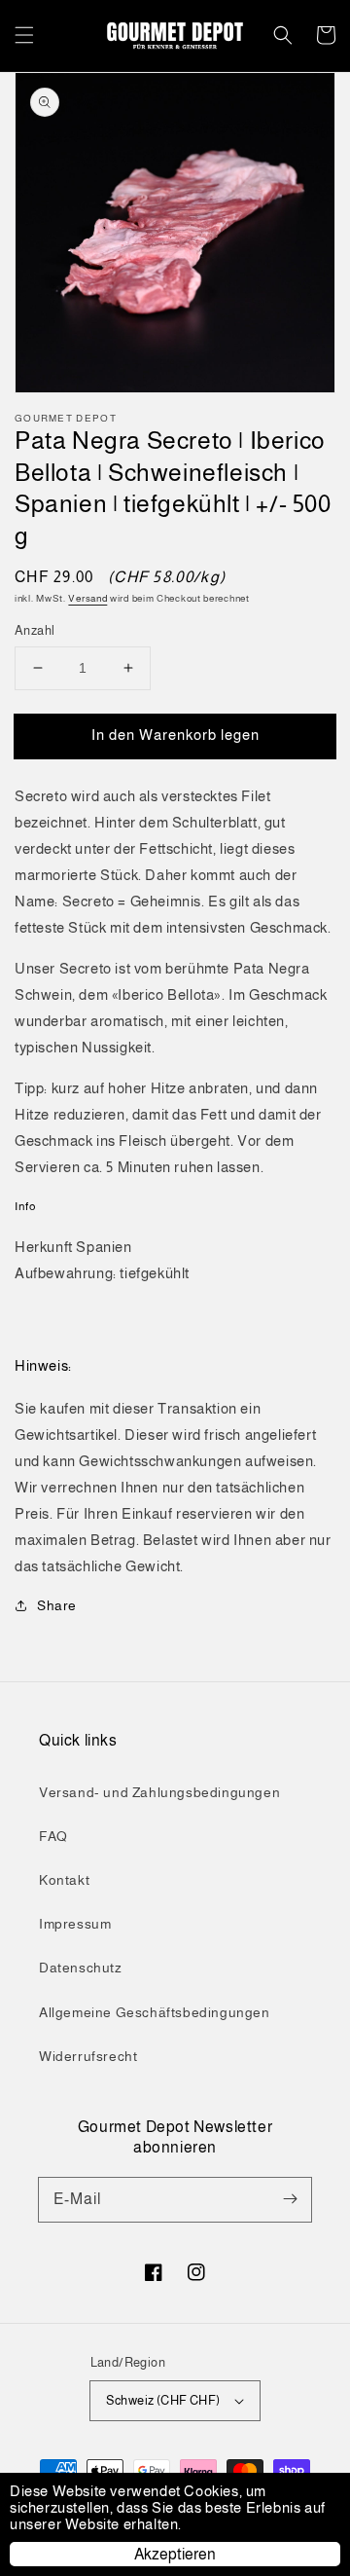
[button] (24, 35)
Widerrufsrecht (88, 2056)
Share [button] (57, 1605)
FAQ (53, 1836)
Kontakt (64, 1880)
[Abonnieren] (290, 2199)
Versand (87, 598)
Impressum (75, 1924)
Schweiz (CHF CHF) (163, 2400)
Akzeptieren (175, 2554)
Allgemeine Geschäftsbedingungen (155, 2012)
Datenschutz (81, 1968)
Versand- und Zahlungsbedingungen (159, 1792)
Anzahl (35, 630)
